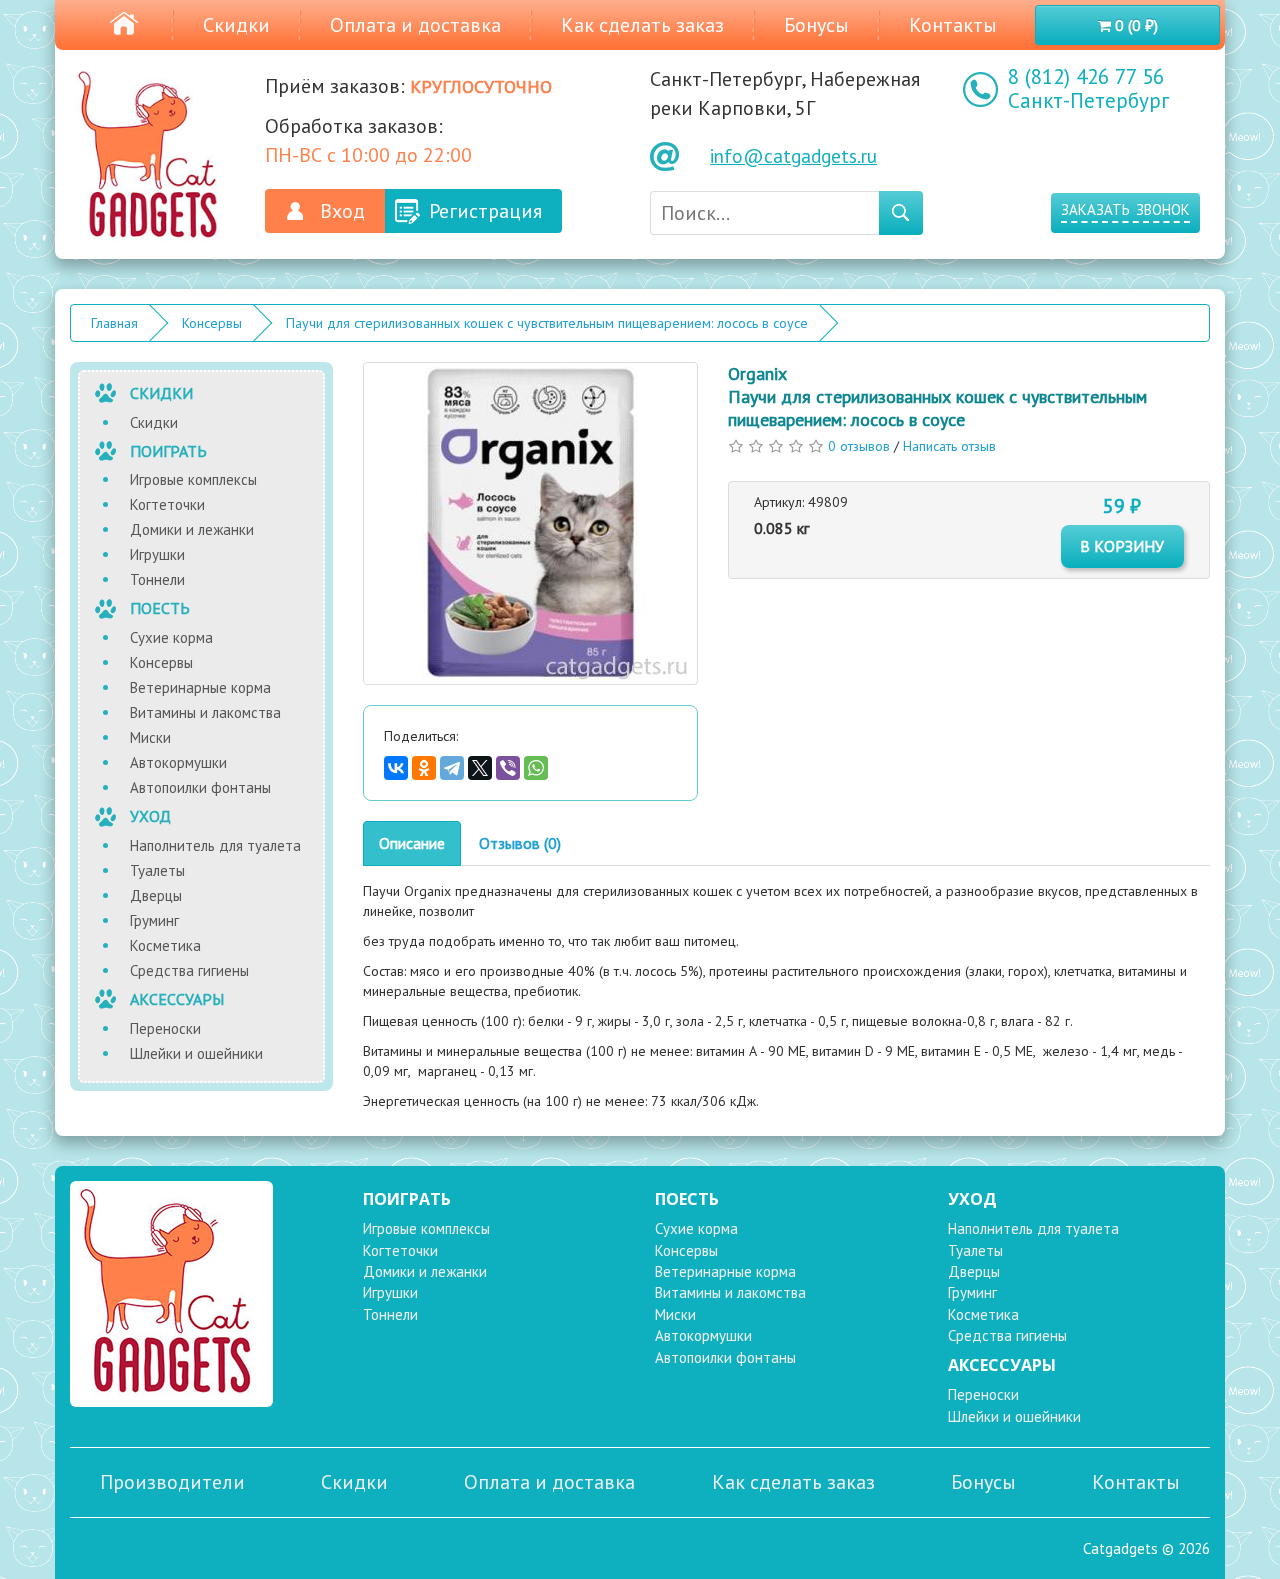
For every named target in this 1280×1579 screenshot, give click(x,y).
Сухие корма (171, 637)
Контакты (953, 25)
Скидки (236, 25)
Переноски (165, 1028)
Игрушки (157, 554)
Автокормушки (178, 762)
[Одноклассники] (424, 768)
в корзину (1122, 546)
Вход (342, 211)
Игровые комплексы (193, 479)
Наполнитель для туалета (215, 845)
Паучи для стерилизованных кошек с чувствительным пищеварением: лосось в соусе (547, 323)
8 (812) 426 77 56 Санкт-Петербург (1088, 89)
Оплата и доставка (415, 25)
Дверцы (156, 895)
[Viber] (508, 768)
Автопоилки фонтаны (200, 787)
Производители (172, 1482)
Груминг (154, 920)
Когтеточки (167, 504)
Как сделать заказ (642, 25)
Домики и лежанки (192, 529)
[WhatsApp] (536, 768)
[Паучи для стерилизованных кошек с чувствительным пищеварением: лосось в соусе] (531, 523)
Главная (114, 323)
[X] (480, 768)
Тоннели (157, 579)
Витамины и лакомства (205, 712)
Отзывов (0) (520, 843)
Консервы (212, 323)
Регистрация (485, 211)
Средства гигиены (189, 970)
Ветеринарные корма (200, 687)
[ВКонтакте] (396, 768)
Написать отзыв (949, 446)
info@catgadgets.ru (793, 156)
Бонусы (816, 25)
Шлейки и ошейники (196, 1053)
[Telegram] (452, 768)
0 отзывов (859, 446)
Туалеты (157, 870)
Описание (412, 843)
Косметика (165, 945)
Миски (150, 737)
